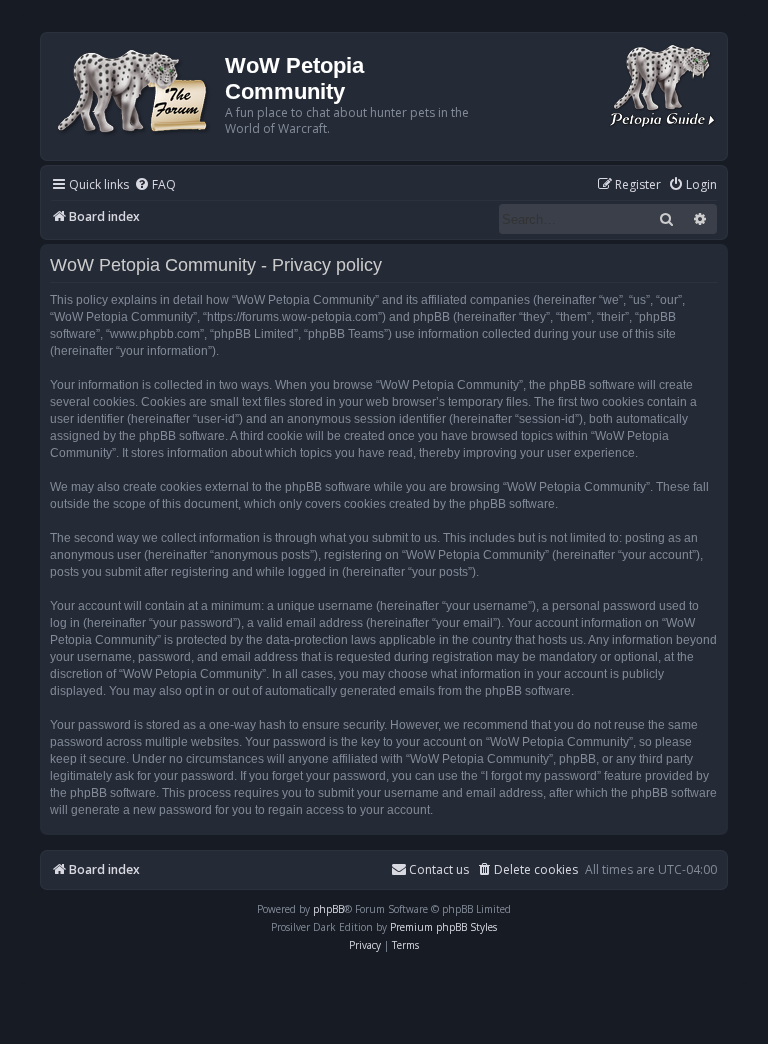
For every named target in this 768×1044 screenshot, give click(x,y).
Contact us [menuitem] (439, 869)
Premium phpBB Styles (443, 927)
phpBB (328, 909)
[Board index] (135, 89)
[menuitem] (155, 185)
